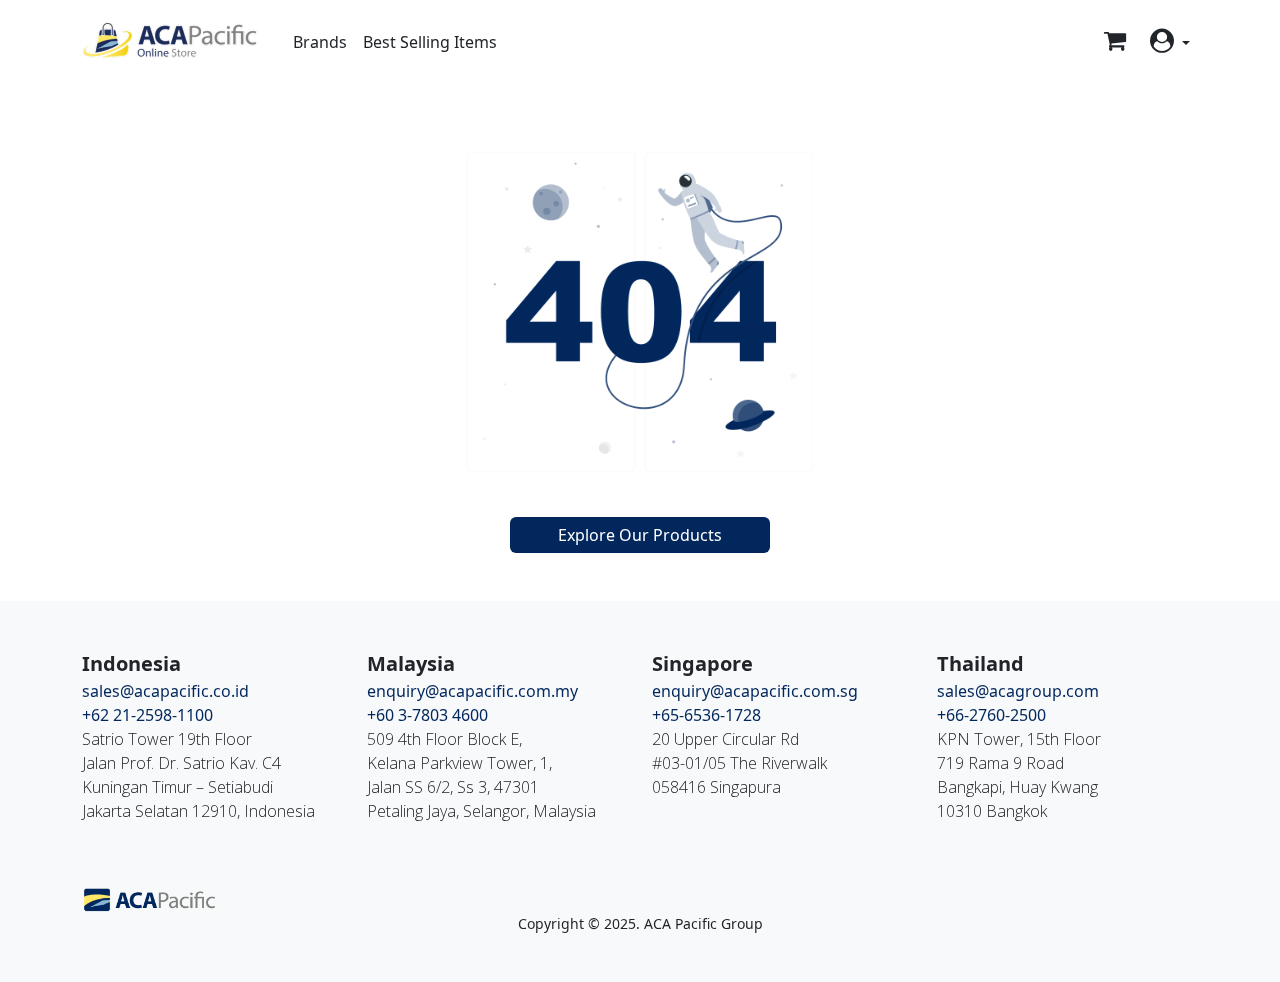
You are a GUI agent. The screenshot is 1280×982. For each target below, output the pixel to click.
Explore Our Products (640, 535)
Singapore (702, 663)
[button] (1170, 41)
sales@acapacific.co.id (165, 691)
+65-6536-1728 (706, 715)
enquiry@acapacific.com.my (472, 691)
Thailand (980, 663)
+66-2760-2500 (991, 715)
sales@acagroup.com (1018, 691)
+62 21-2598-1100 (147, 715)
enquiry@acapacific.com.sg (755, 691)
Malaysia (411, 663)
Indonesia (131, 663)
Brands (320, 42)
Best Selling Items (430, 42)
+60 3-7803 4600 (427, 715)
